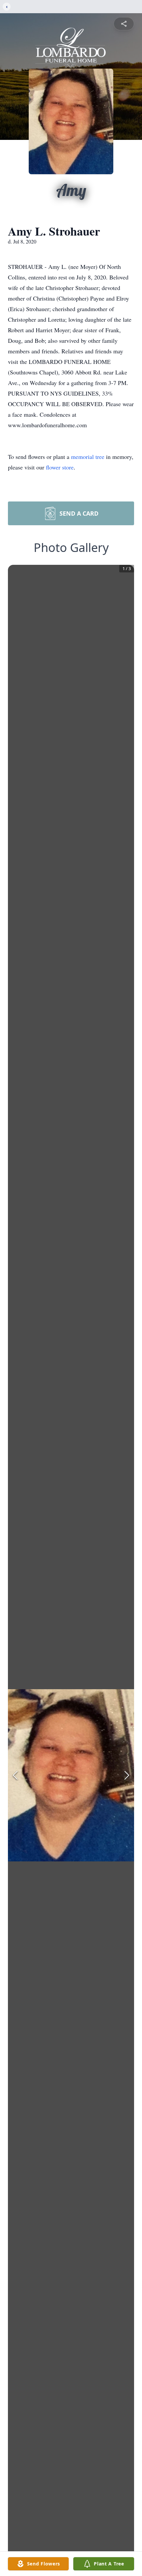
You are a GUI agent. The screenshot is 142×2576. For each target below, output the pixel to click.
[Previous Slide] (15, 1775)
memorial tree (88, 457)
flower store (60, 467)
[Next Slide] (127, 1775)
